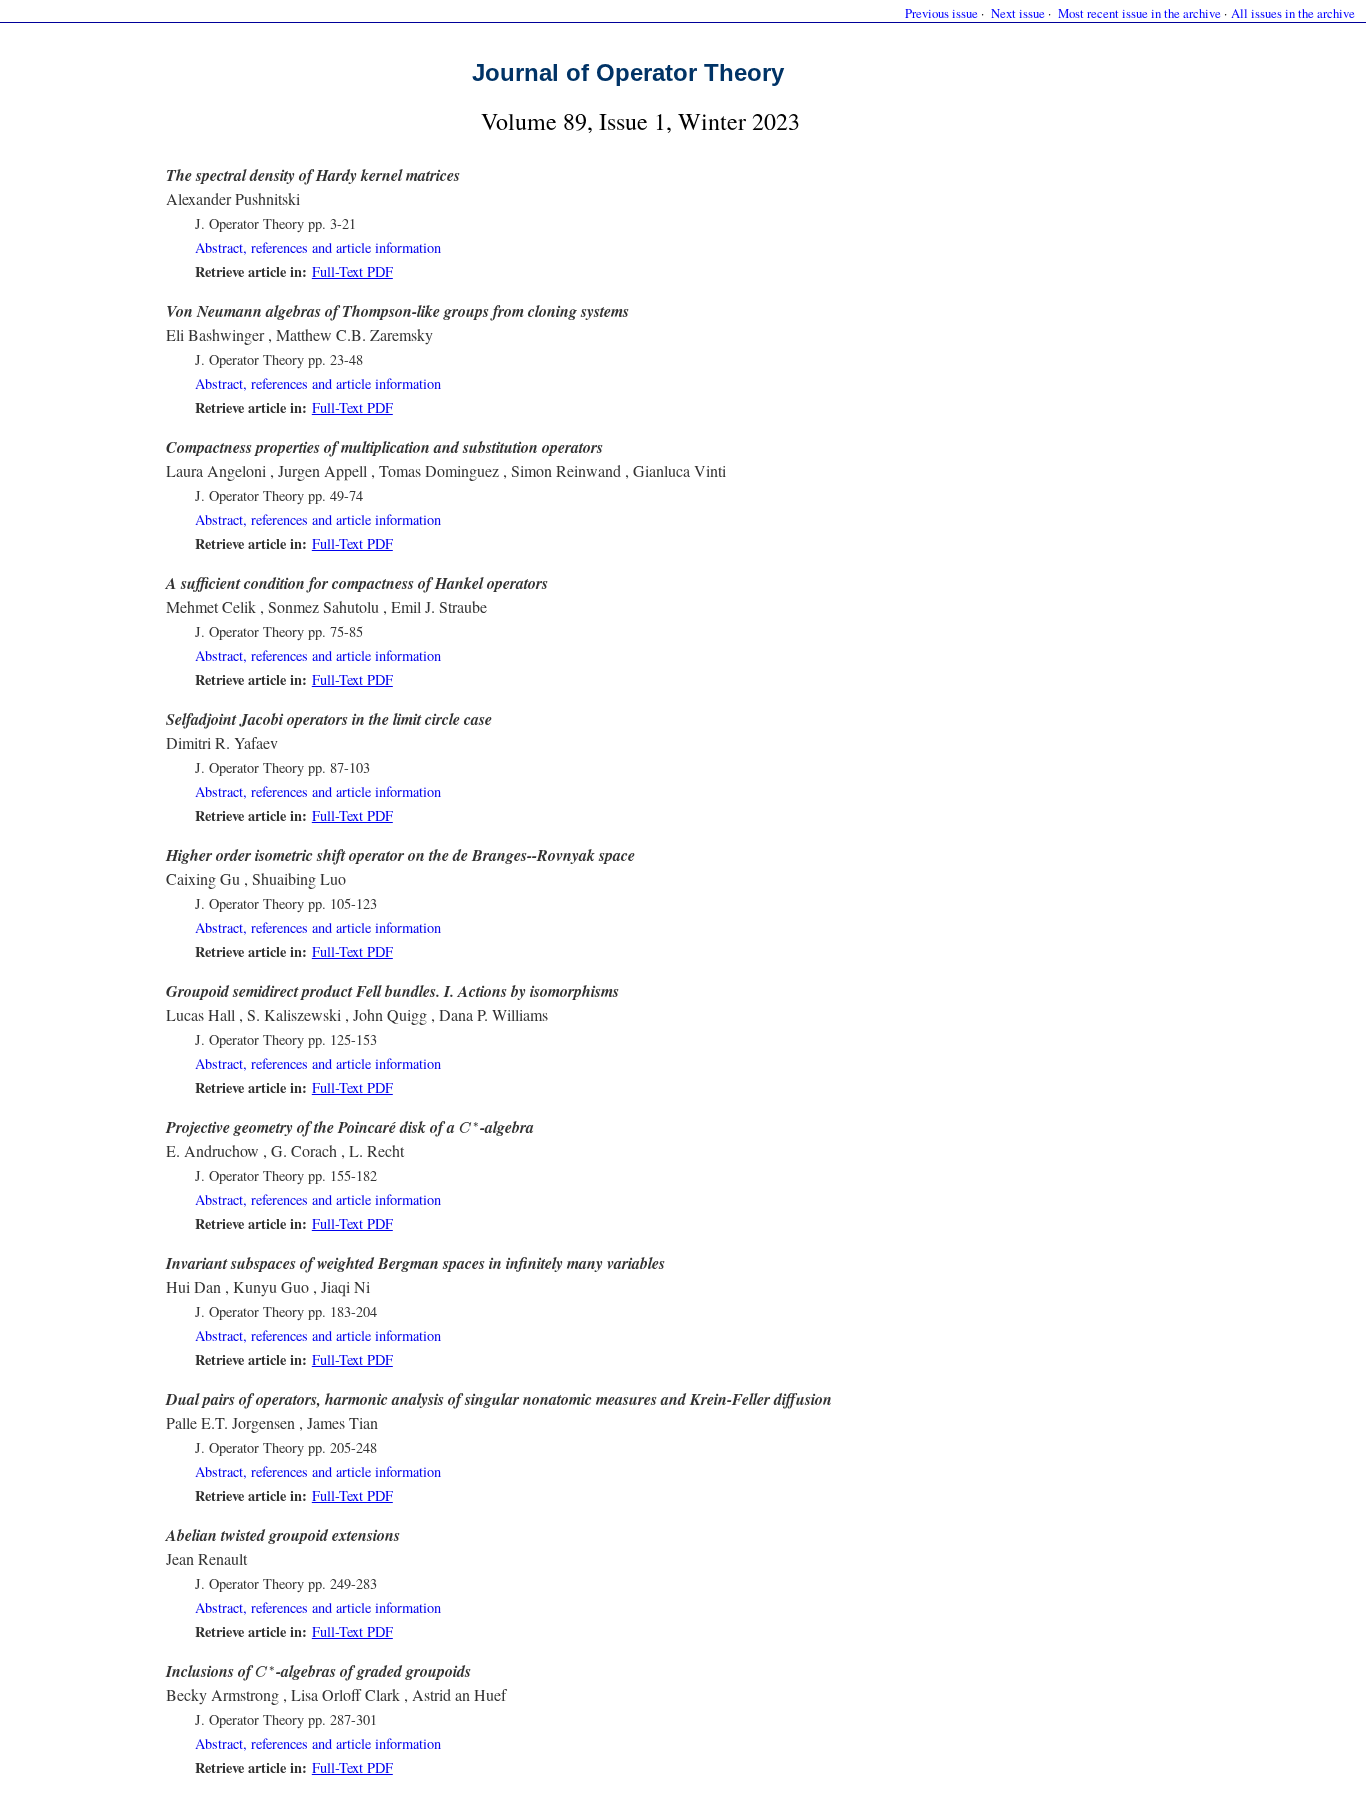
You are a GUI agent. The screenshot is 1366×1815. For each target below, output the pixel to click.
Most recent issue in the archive (1139, 13)
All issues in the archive (1293, 13)
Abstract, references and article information (318, 247)
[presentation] (469, 1127)
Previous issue (941, 13)
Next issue (1018, 13)
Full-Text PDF (352, 271)
